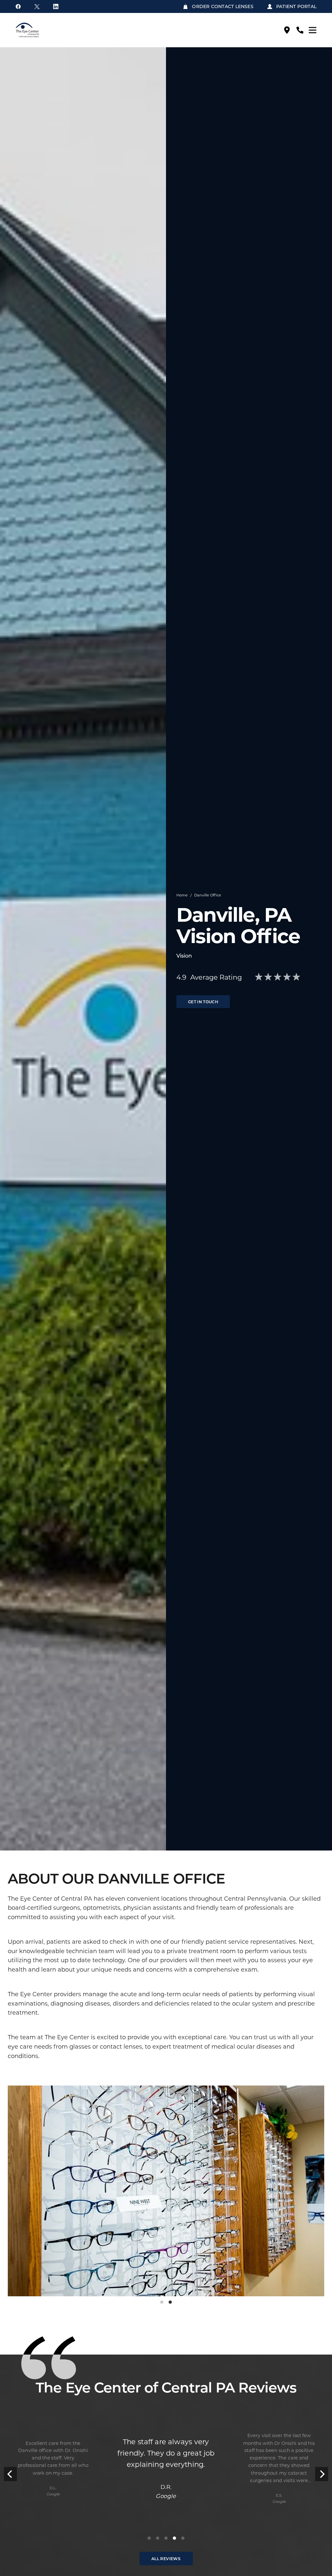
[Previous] (10, 2474)
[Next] (322, 2474)
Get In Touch (203, 1002)
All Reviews (166, 2559)
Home (182, 895)
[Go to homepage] (40, 30)
